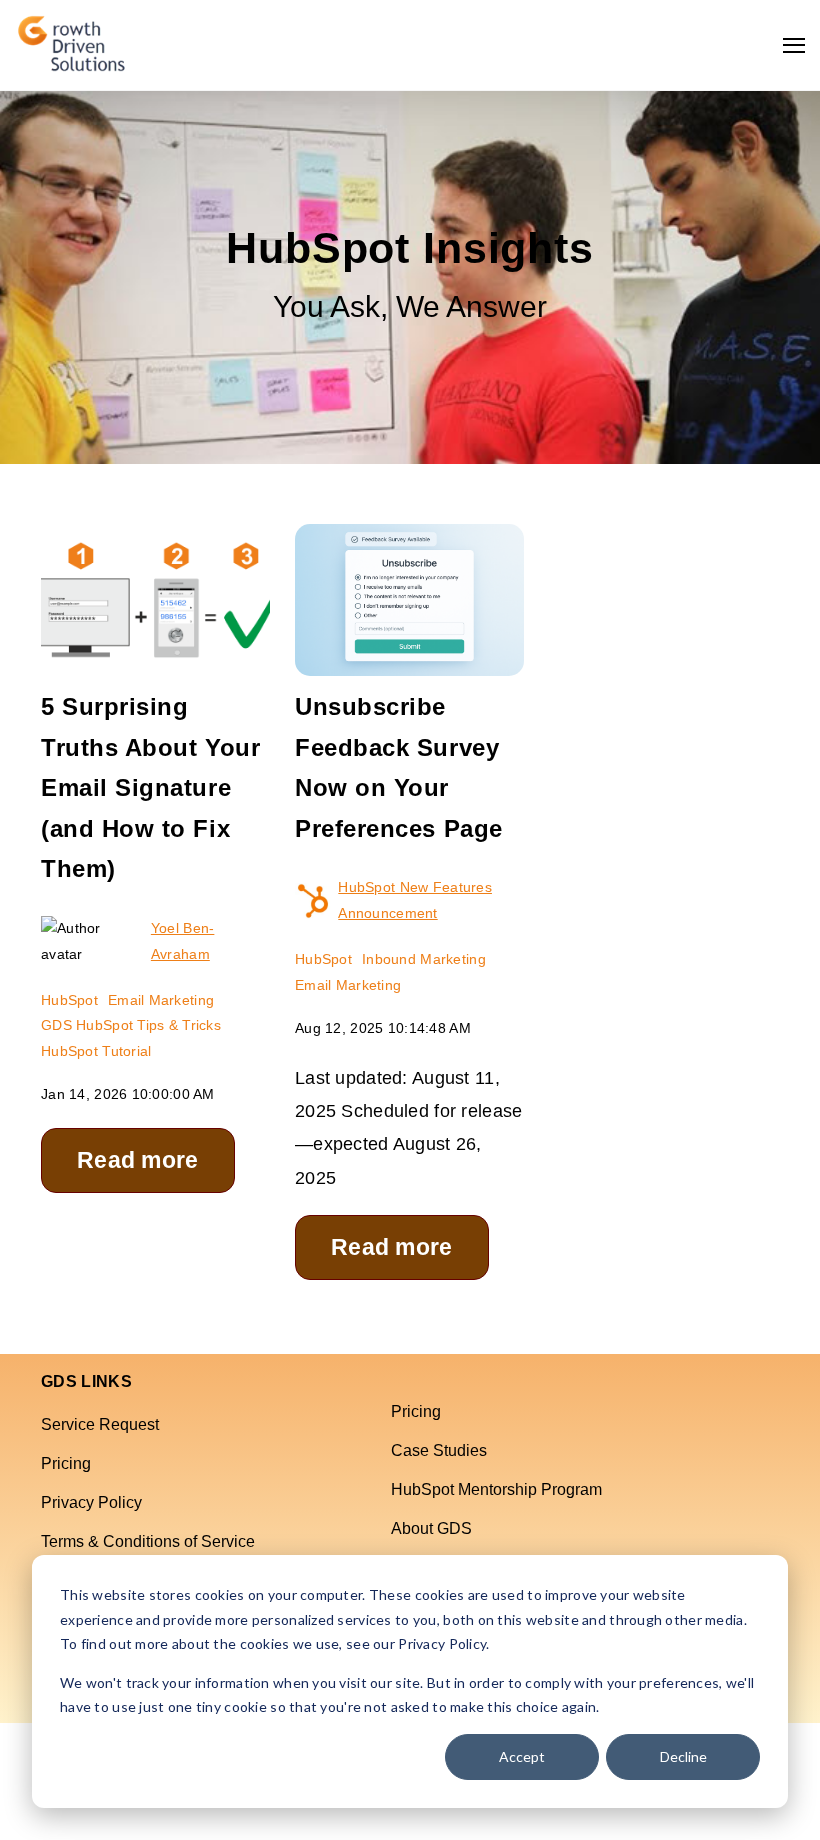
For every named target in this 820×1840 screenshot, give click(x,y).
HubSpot (69, 1000)
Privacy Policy (91, 1502)
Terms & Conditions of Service (148, 1541)
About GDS (431, 1528)
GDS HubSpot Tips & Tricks (131, 1025)
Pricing (66, 1463)
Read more (138, 1160)
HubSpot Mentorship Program (496, 1489)
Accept (522, 1756)
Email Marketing (161, 1000)
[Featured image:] (155, 662)
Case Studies (439, 1450)
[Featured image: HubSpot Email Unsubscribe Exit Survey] (409, 662)
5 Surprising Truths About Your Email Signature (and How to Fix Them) (150, 787)
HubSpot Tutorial (96, 1051)
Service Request (100, 1424)
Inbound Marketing (424, 959)
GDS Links (86, 1382)
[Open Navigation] (794, 45)
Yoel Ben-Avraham (183, 941)
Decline (683, 1756)
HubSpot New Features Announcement (415, 900)
